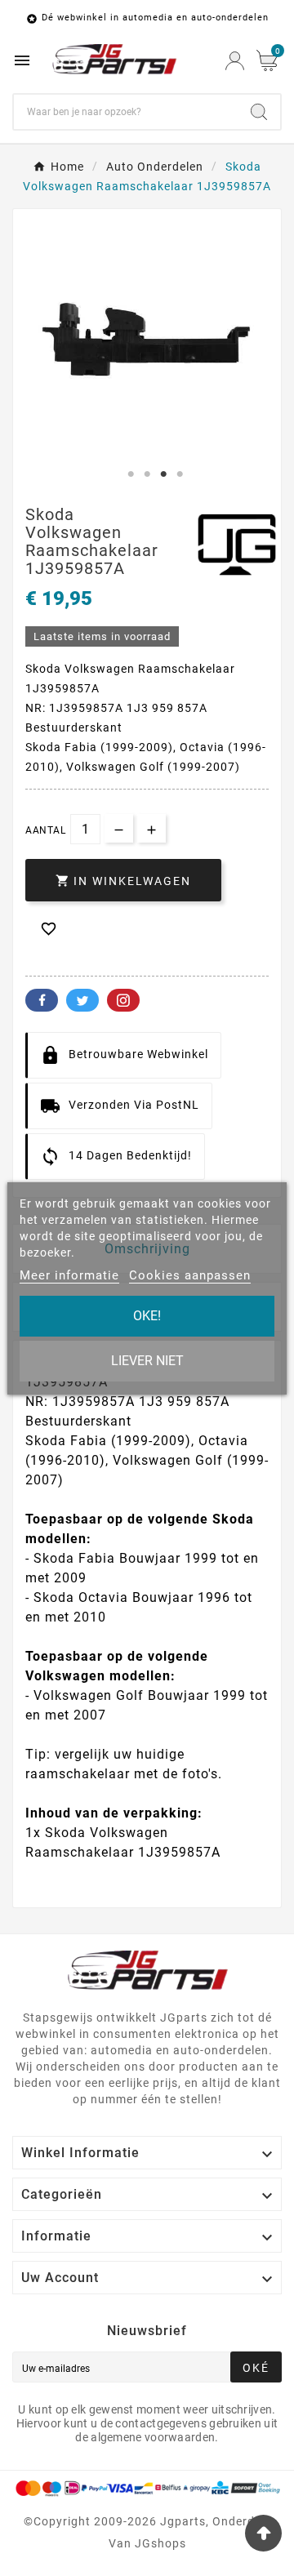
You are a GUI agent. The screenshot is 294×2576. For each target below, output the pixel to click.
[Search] (259, 112)
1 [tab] (131, 474)
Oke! (147, 1316)
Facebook (42, 1000)
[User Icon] (235, 61)
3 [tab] (163, 474)
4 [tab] (180, 474)
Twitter (82, 1000)
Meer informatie (69, 1275)
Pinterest (123, 1000)
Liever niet (147, 1361)
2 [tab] (147, 474)
